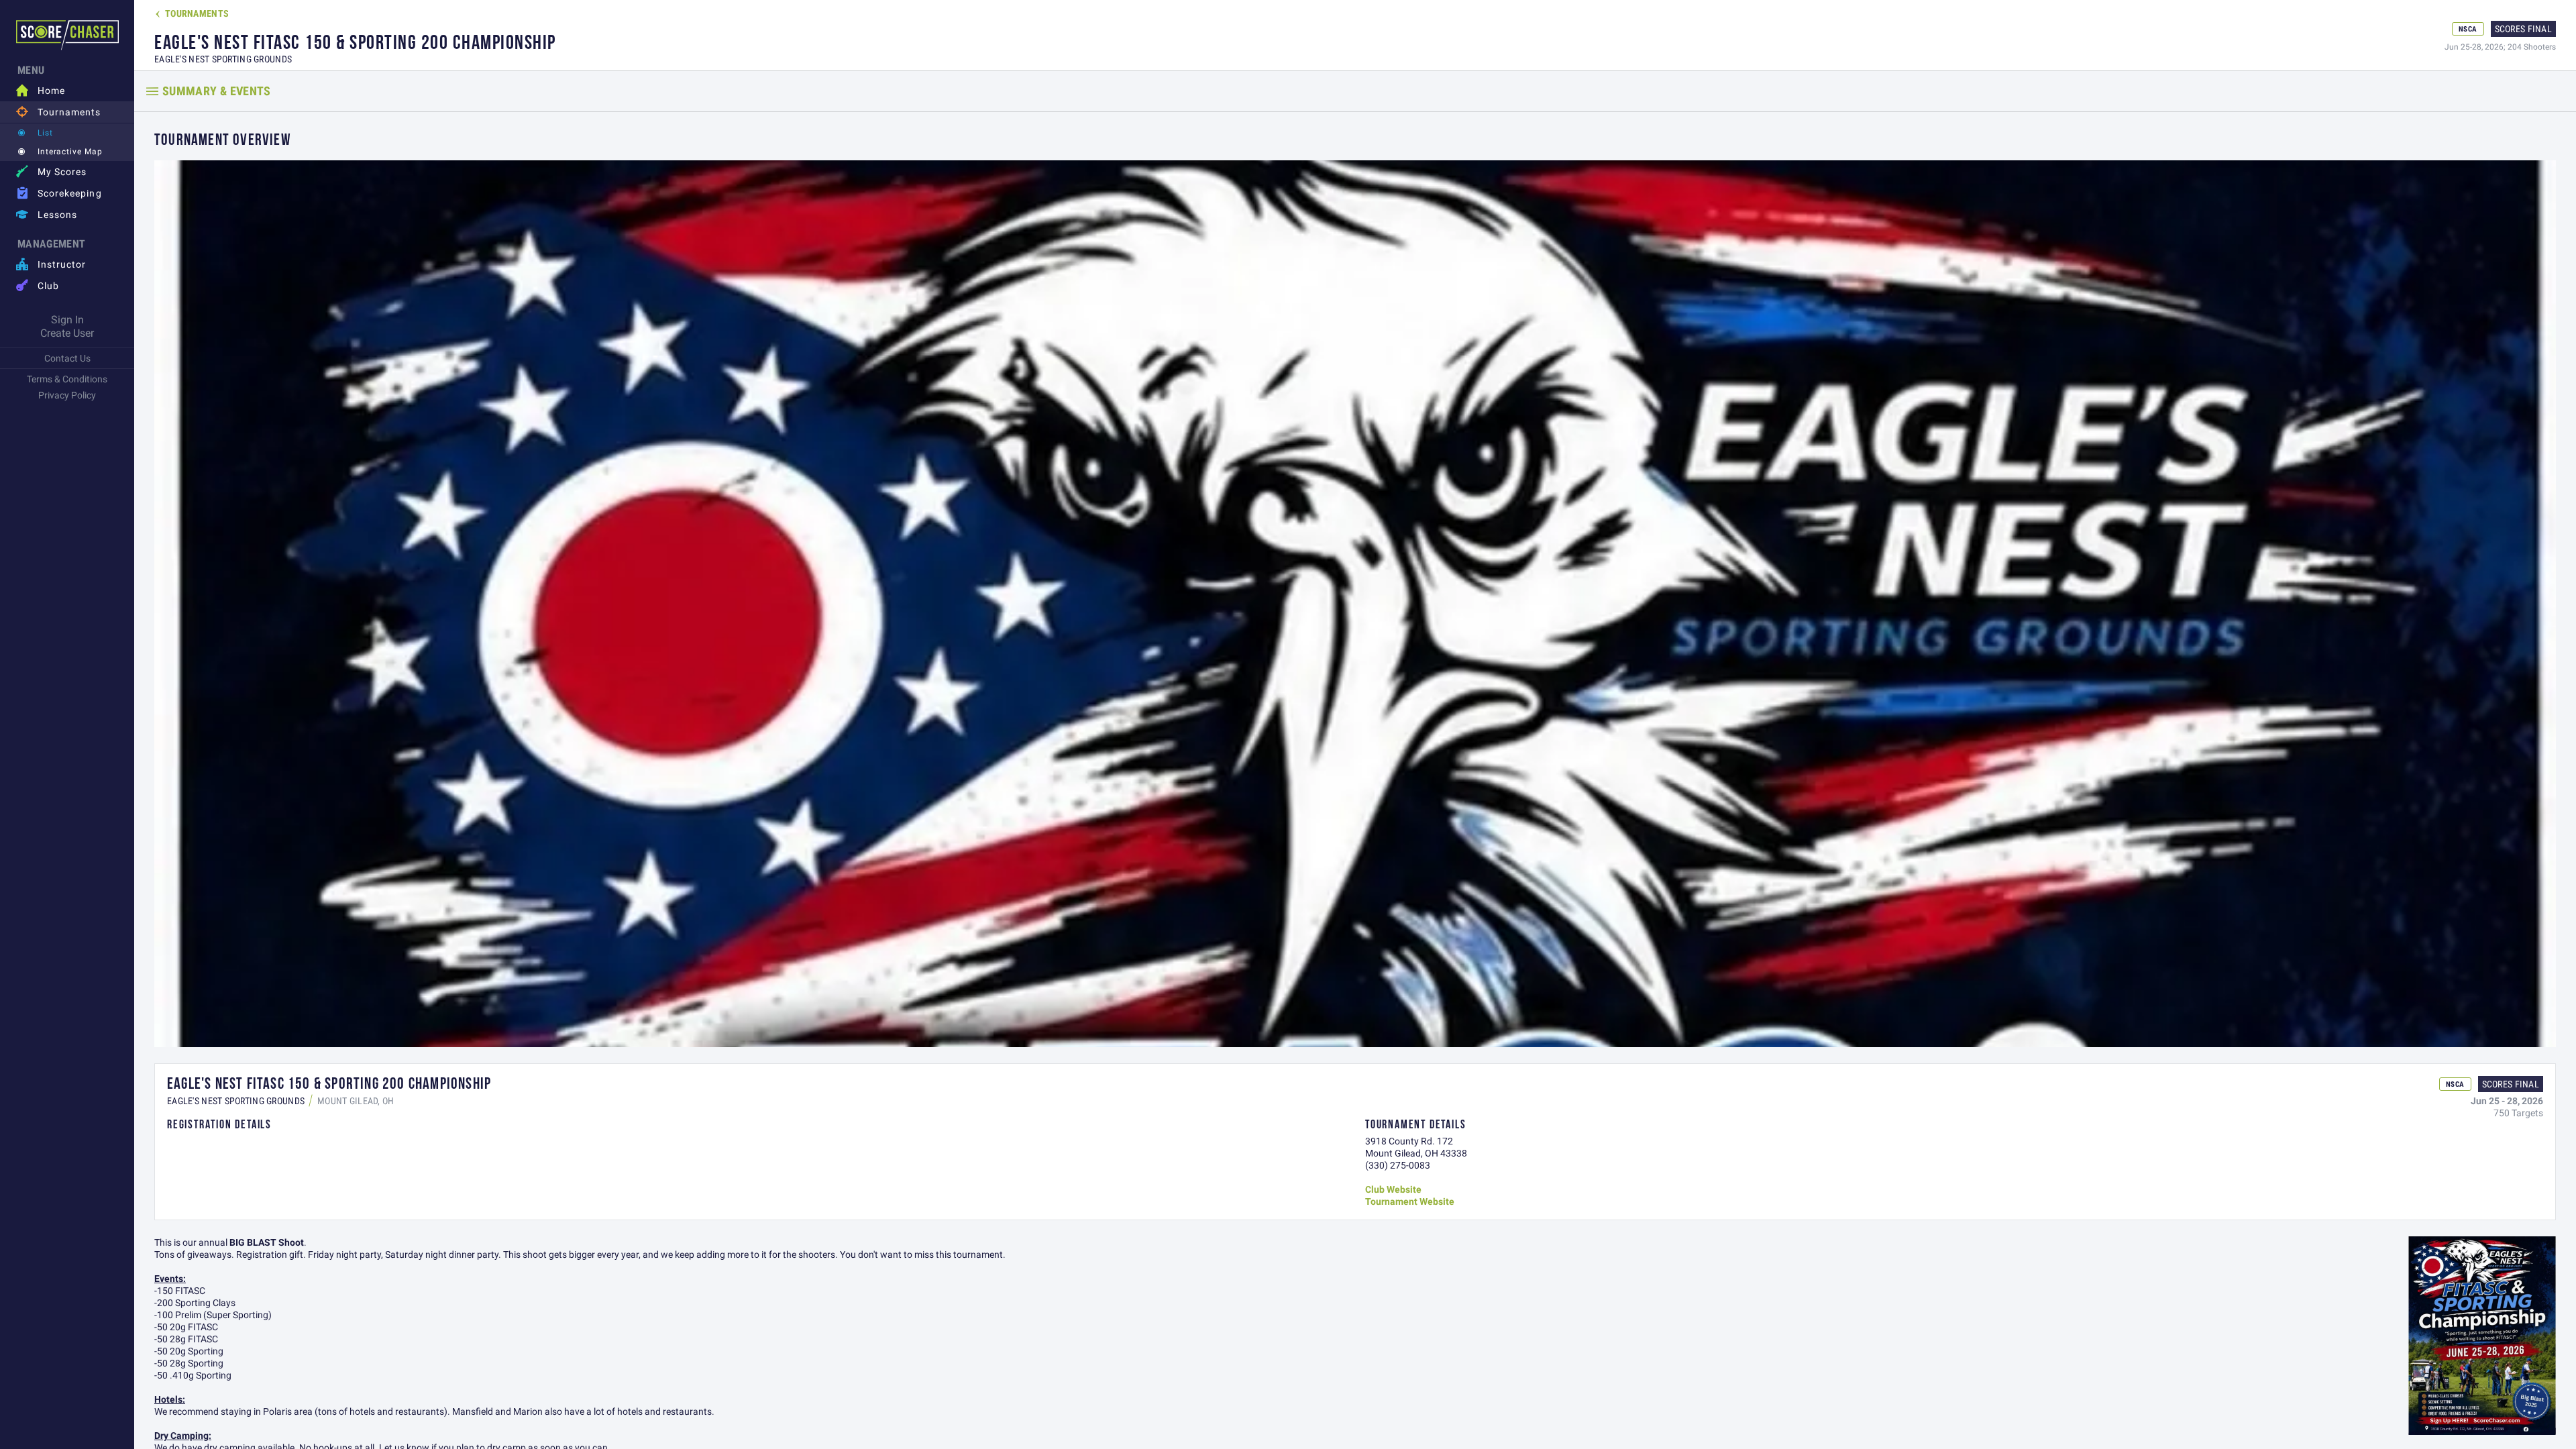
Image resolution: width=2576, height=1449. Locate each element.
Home (41, 90)
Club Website (1393, 1189)
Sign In (67, 319)
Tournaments (59, 112)
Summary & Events (217, 91)
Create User (67, 333)
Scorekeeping (59, 193)
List (45, 132)
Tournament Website (1410, 1201)
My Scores (51, 171)
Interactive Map (70, 151)
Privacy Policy (67, 395)
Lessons (47, 214)
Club (38, 285)
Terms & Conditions (67, 379)
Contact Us (67, 358)
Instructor (51, 264)
